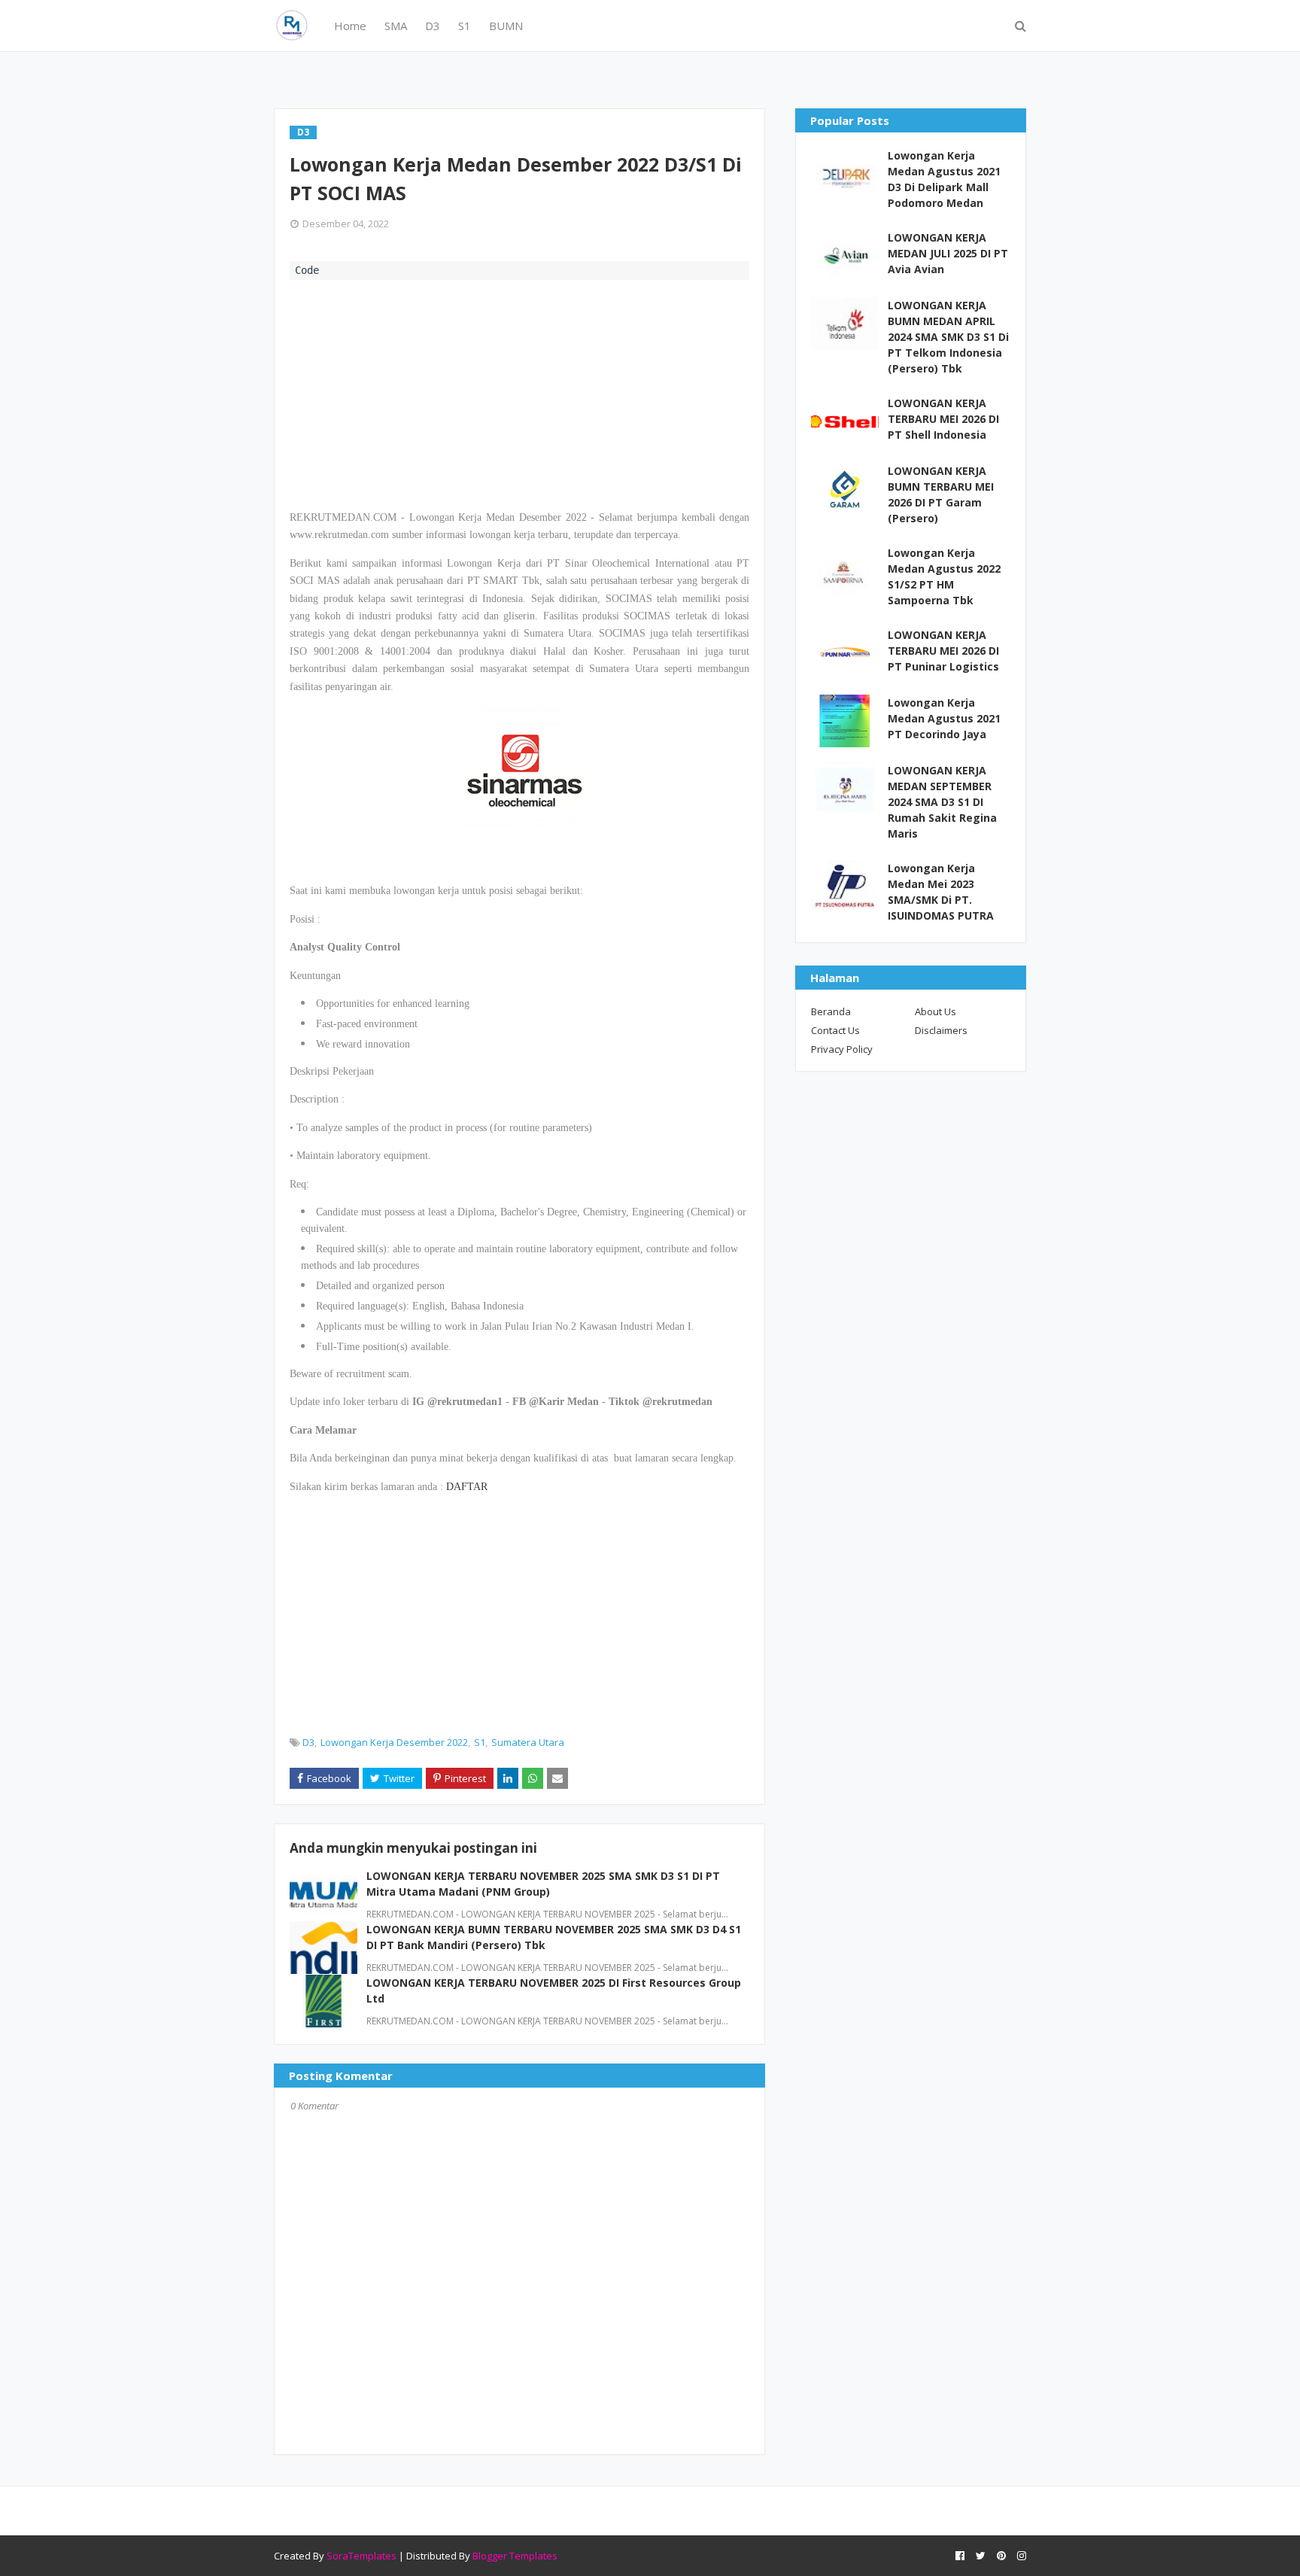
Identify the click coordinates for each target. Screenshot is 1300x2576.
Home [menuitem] (350, 26)
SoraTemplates (361, 2556)
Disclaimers (941, 1030)
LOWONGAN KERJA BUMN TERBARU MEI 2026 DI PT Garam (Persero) (941, 494)
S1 (480, 1742)
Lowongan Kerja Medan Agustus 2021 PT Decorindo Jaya (944, 718)
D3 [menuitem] (433, 26)
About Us (936, 1011)
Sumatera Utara (528, 1742)
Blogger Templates (515, 2556)
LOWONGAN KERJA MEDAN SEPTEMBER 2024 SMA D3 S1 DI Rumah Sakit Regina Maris (942, 802)
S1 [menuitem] (465, 26)
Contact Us (835, 1030)
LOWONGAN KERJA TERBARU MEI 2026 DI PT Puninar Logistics (943, 651)
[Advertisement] (519, 393)
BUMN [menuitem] (506, 26)
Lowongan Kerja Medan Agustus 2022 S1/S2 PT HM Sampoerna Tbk (944, 576)
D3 (308, 1742)
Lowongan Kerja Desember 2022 (394, 1742)
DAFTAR (467, 1487)
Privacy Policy (842, 1049)
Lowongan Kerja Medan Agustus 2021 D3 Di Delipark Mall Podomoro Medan (944, 179)
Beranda (831, 1011)
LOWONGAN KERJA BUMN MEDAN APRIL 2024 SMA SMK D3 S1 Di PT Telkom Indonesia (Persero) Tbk (948, 337)
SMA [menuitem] (396, 26)
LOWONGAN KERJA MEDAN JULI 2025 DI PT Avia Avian (948, 253)
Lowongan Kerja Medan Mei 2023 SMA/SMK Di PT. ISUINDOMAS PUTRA (941, 892)
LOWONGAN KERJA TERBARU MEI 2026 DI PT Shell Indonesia (943, 419)
